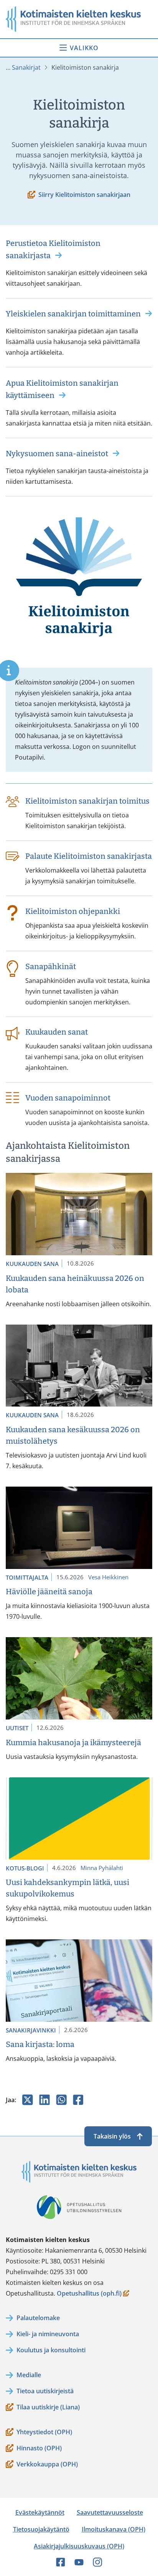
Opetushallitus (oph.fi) (89, 2294)
